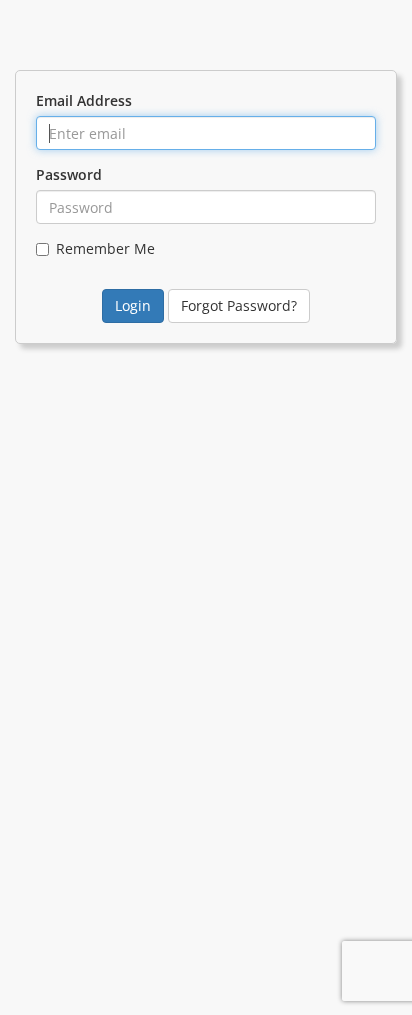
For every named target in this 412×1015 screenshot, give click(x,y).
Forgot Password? (239, 305)
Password (69, 174)
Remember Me (105, 248)
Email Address (84, 100)
